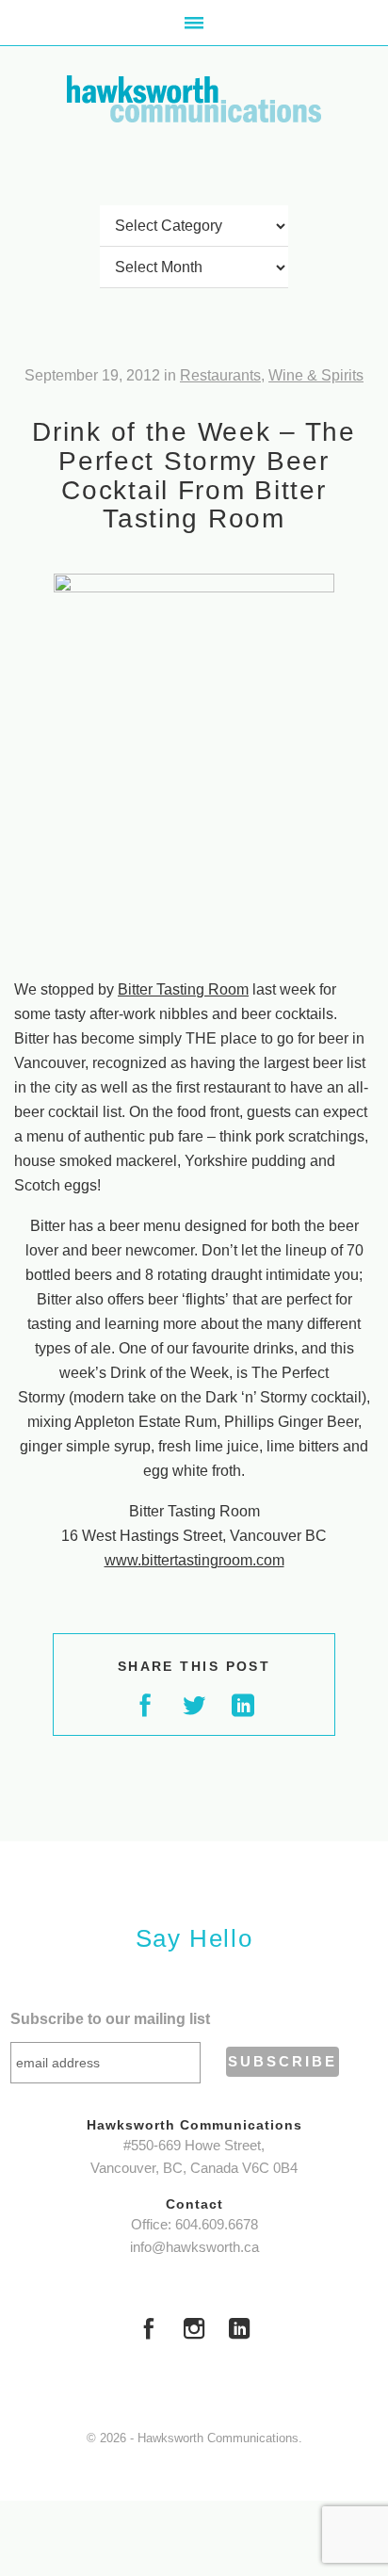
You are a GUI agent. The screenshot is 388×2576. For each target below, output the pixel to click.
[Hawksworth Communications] (194, 99)
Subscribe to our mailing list (110, 2019)
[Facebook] (149, 2331)
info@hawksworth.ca (194, 2247)
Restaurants (220, 375)
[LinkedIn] (239, 2331)
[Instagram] (194, 2331)
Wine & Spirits (316, 375)
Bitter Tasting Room (183, 989)
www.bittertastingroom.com (194, 1560)
